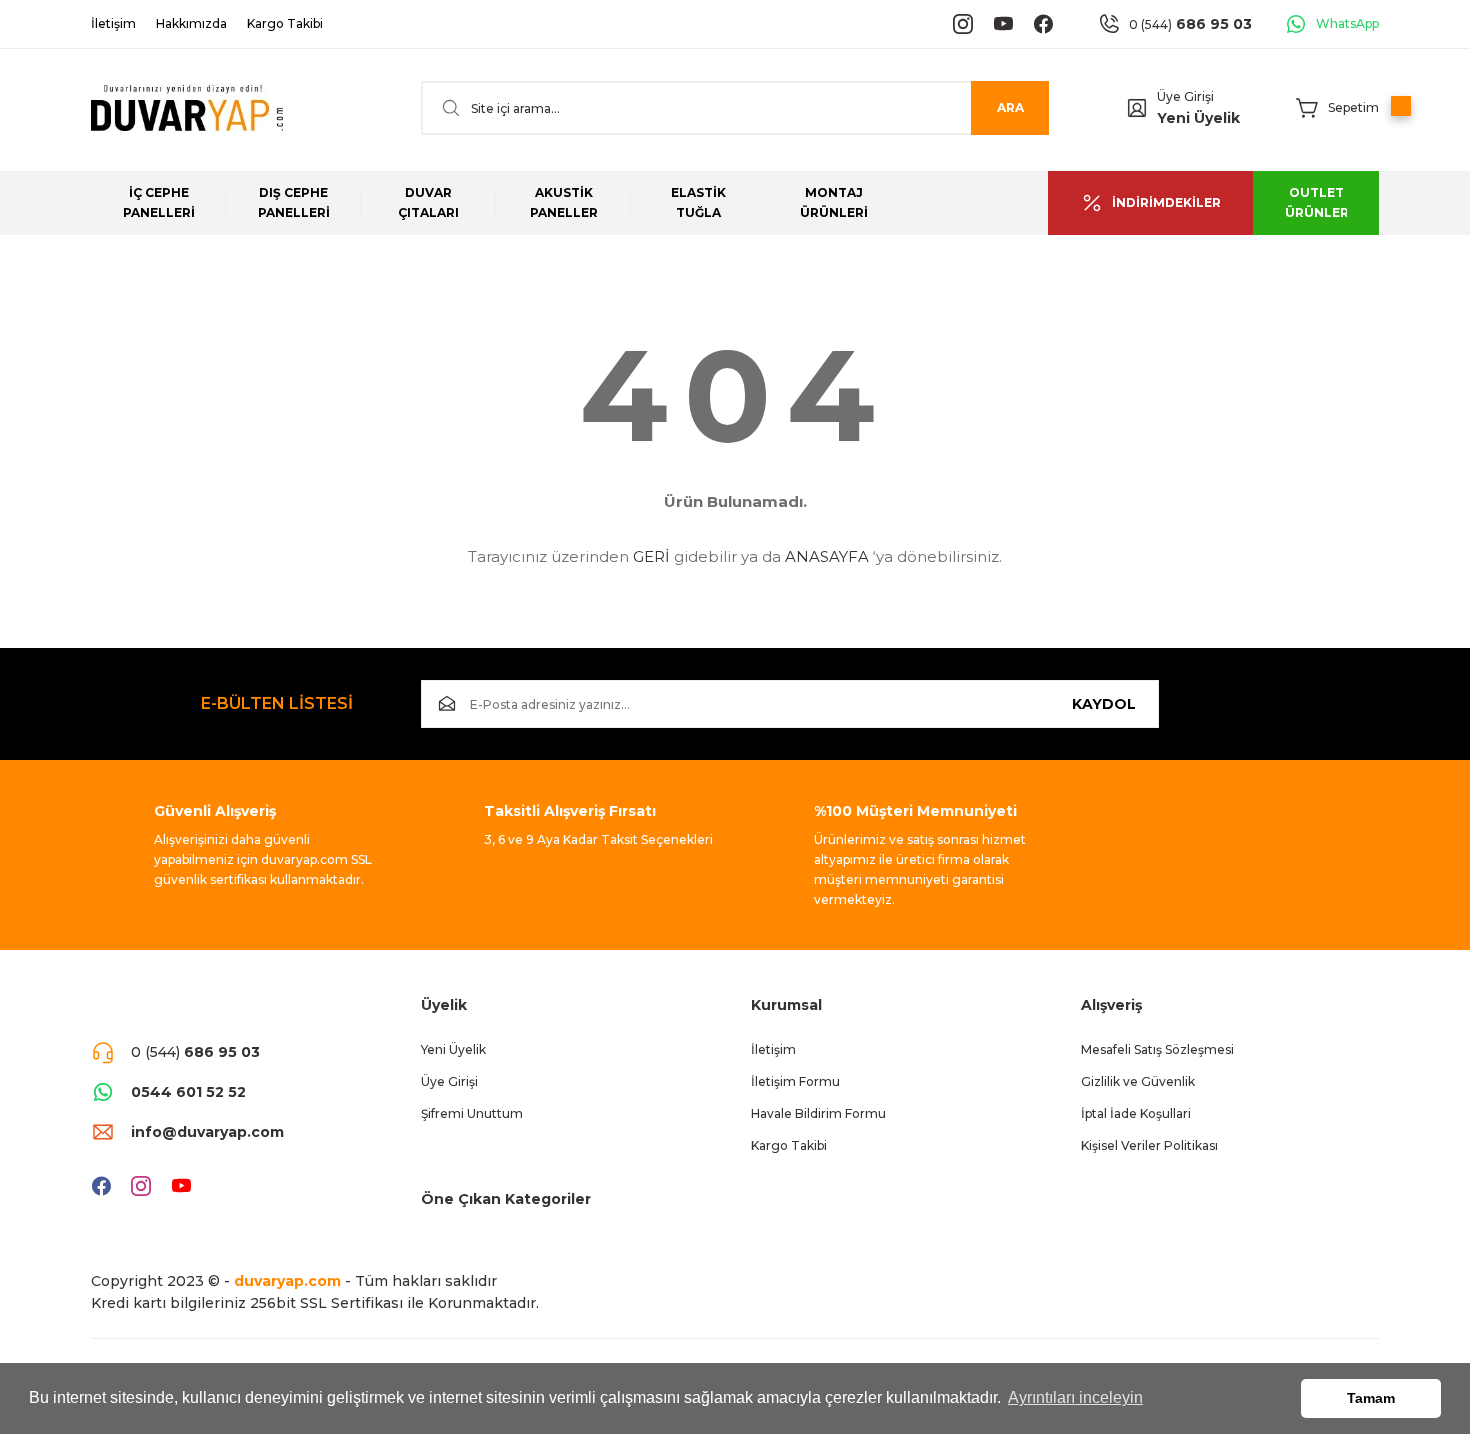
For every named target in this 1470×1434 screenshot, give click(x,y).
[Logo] (187, 108)
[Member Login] (1137, 108)
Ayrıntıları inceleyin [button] (1075, 1397)
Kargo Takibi (789, 1145)
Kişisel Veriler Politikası (1149, 1145)
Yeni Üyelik (1198, 118)
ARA (1010, 107)
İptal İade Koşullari (1136, 1113)
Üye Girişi (1185, 96)
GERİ (651, 556)
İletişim (773, 1049)
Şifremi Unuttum (472, 1113)
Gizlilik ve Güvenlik (1138, 1081)
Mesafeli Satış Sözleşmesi (1157, 1049)
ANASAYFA (827, 556)
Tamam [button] (1371, 1398)
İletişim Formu (795, 1081)
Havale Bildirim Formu (818, 1113)
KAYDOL (1104, 704)
